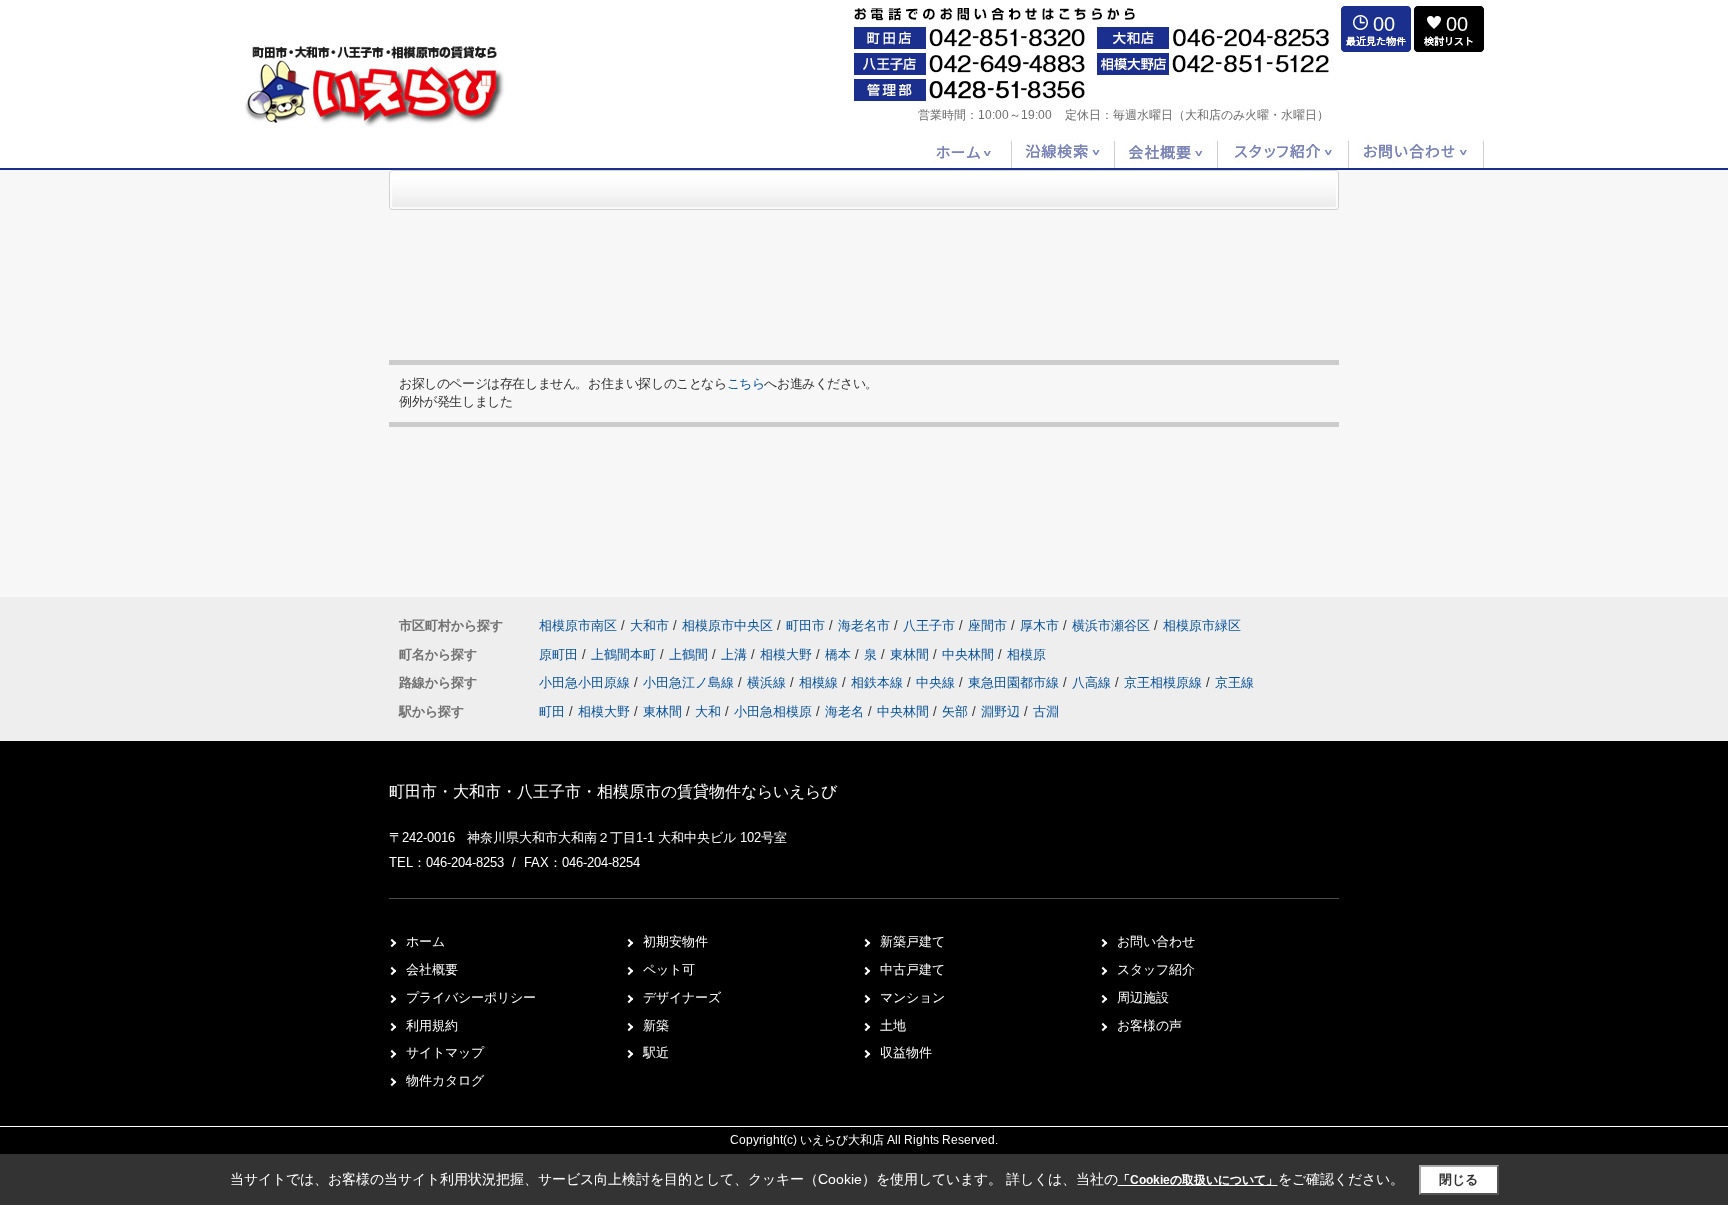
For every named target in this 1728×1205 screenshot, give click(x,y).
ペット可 (669, 969)
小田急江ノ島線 (690, 682)
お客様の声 (1149, 1025)
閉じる (1458, 1179)
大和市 (649, 625)
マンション (912, 997)
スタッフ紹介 (1156, 969)
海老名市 (864, 625)
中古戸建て (912, 969)
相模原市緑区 (1202, 625)
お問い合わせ (1156, 941)
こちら (746, 383)
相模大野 (788, 654)
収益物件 (906, 1052)
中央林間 (970, 654)
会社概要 (432, 969)
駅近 (656, 1052)
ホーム (425, 941)
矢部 (955, 711)
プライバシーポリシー (471, 997)
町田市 (805, 625)
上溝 (736, 654)
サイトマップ (445, 1052)
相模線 (820, 682)
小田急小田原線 (586, 682)
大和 (708, 711)
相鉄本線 (879, 682)
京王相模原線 (1165, 682)
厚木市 (1039, 625)
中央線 (937, 682)
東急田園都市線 (1015, 682)
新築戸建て (912, 941)
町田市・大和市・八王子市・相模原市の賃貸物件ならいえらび (613, 791)
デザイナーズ (682, 997)
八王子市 (929, 625)
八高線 (1093, 682)
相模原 (1026, 654)
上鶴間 (690, 654)
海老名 (844, 711)
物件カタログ (445, 1080)
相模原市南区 (578, 625)
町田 (552, 711)
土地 (893, 1025)
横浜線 (768, 682)
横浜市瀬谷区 (1111, 625)
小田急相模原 (773, 711)
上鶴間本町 (625, 654)
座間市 (987, 625)
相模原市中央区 (727, 625)
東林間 (911, 654)
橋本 (840, 654)
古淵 (1046, 711)
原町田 (560, 654)
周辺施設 (1143, 997)
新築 (656, 1025)
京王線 (1234, 682)
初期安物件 (675, 941)
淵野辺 (1000, 711)
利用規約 (432, 1025)
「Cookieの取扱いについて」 (1198, 1180)
